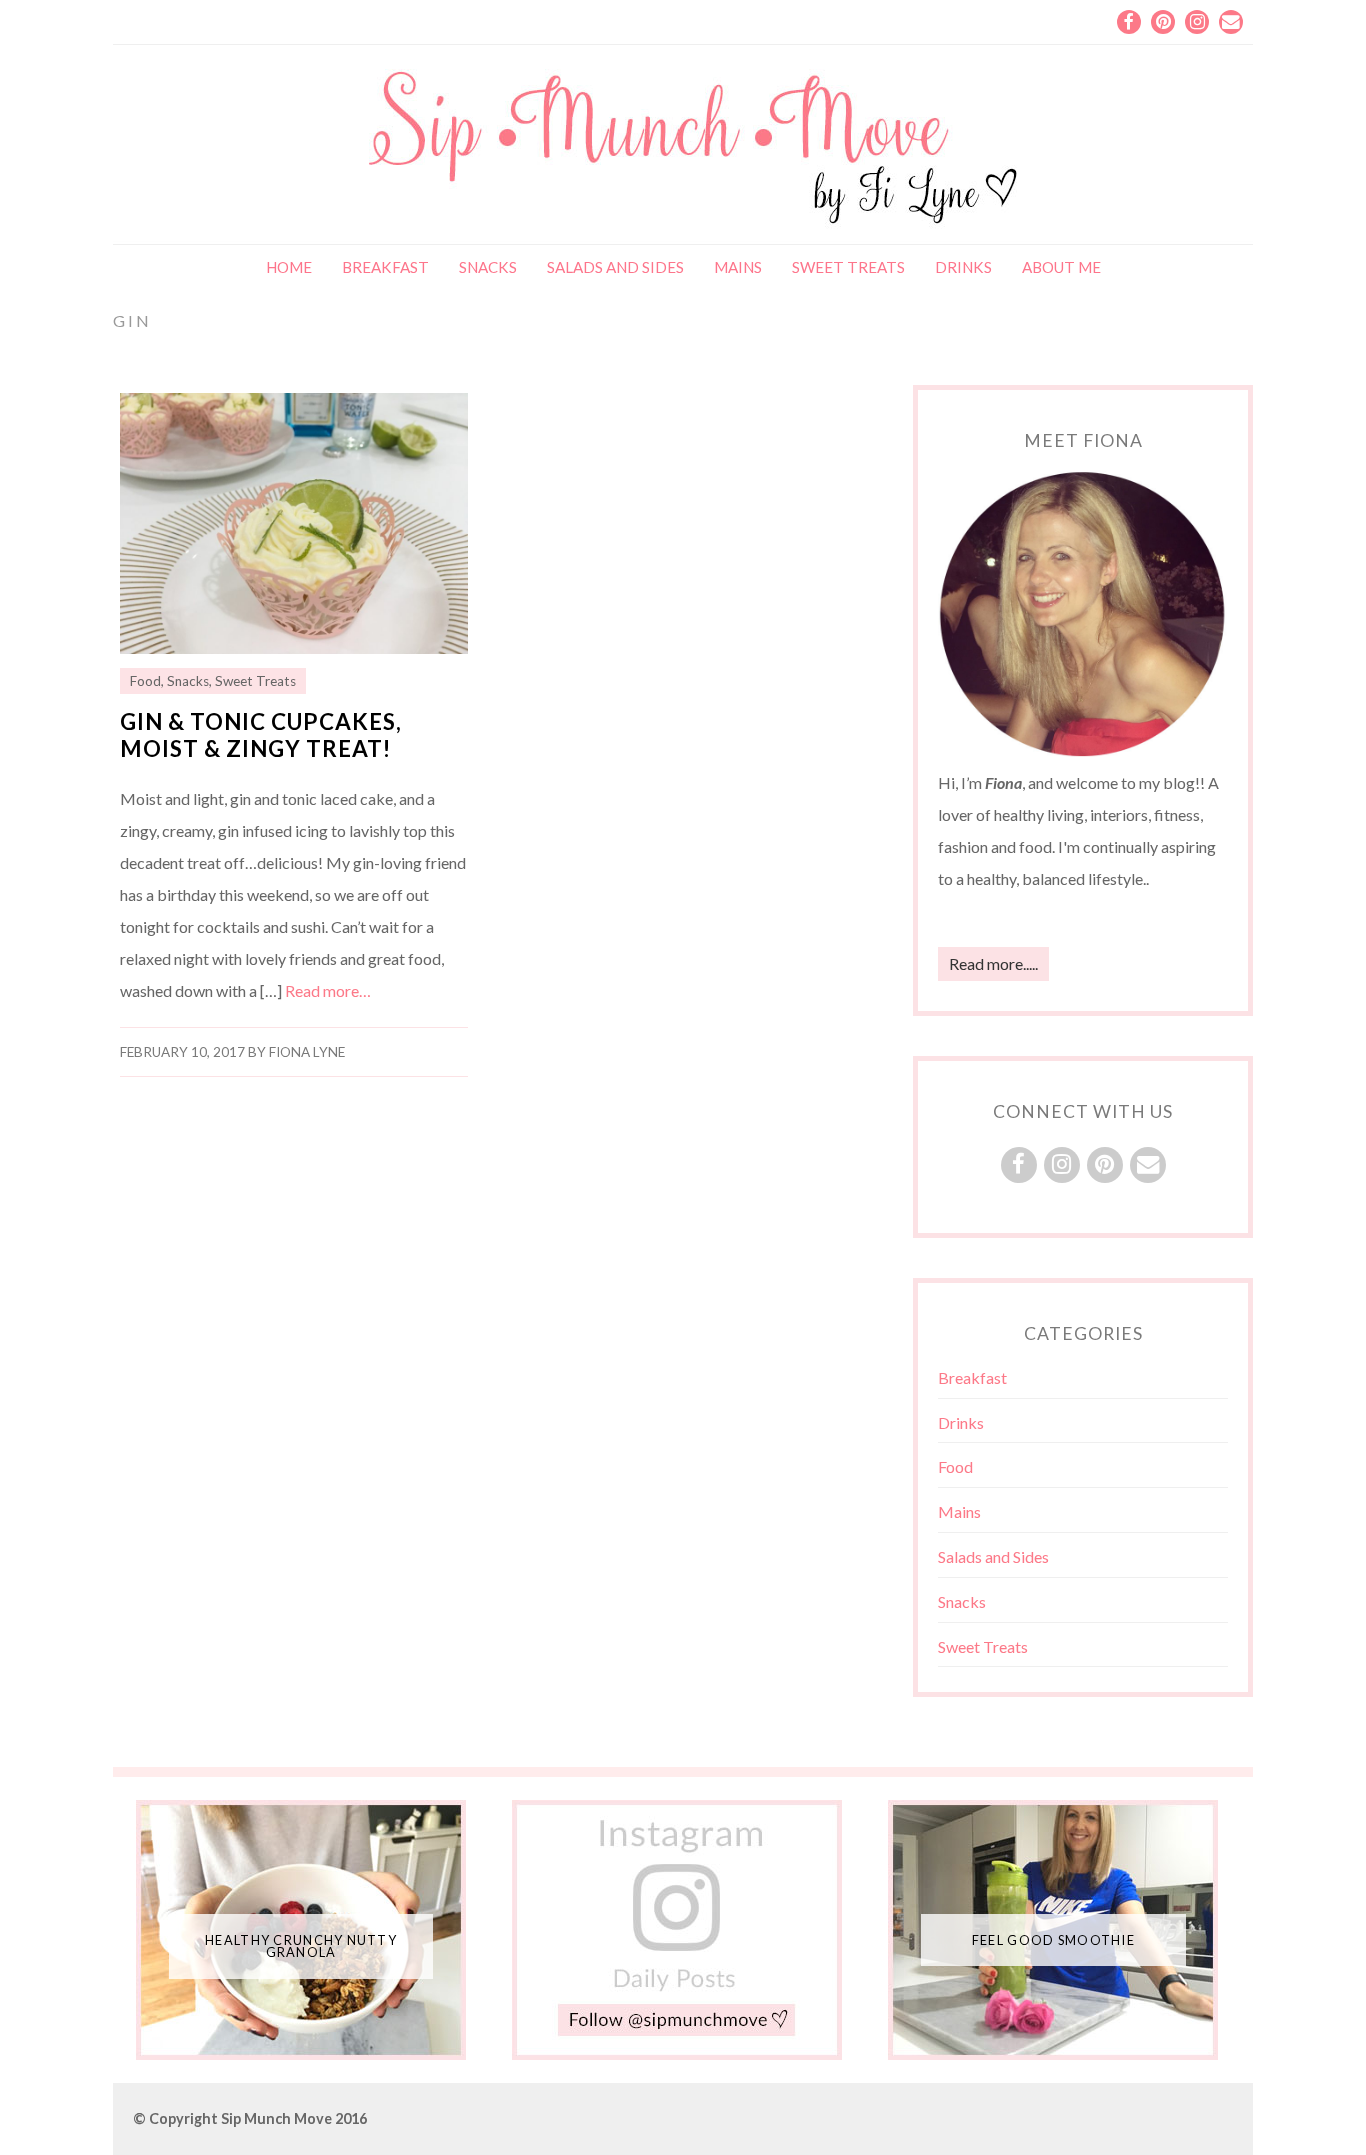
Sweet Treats (848, 267)
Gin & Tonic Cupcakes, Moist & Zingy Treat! (261, 735)
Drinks (963, 267)
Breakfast (385, 267)
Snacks (488, 267)
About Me (1061, 267)
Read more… (328, 990)
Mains (738, 267)
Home (289, 267)
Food (145, 681)
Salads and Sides (615, 267)
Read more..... (993, 963)
